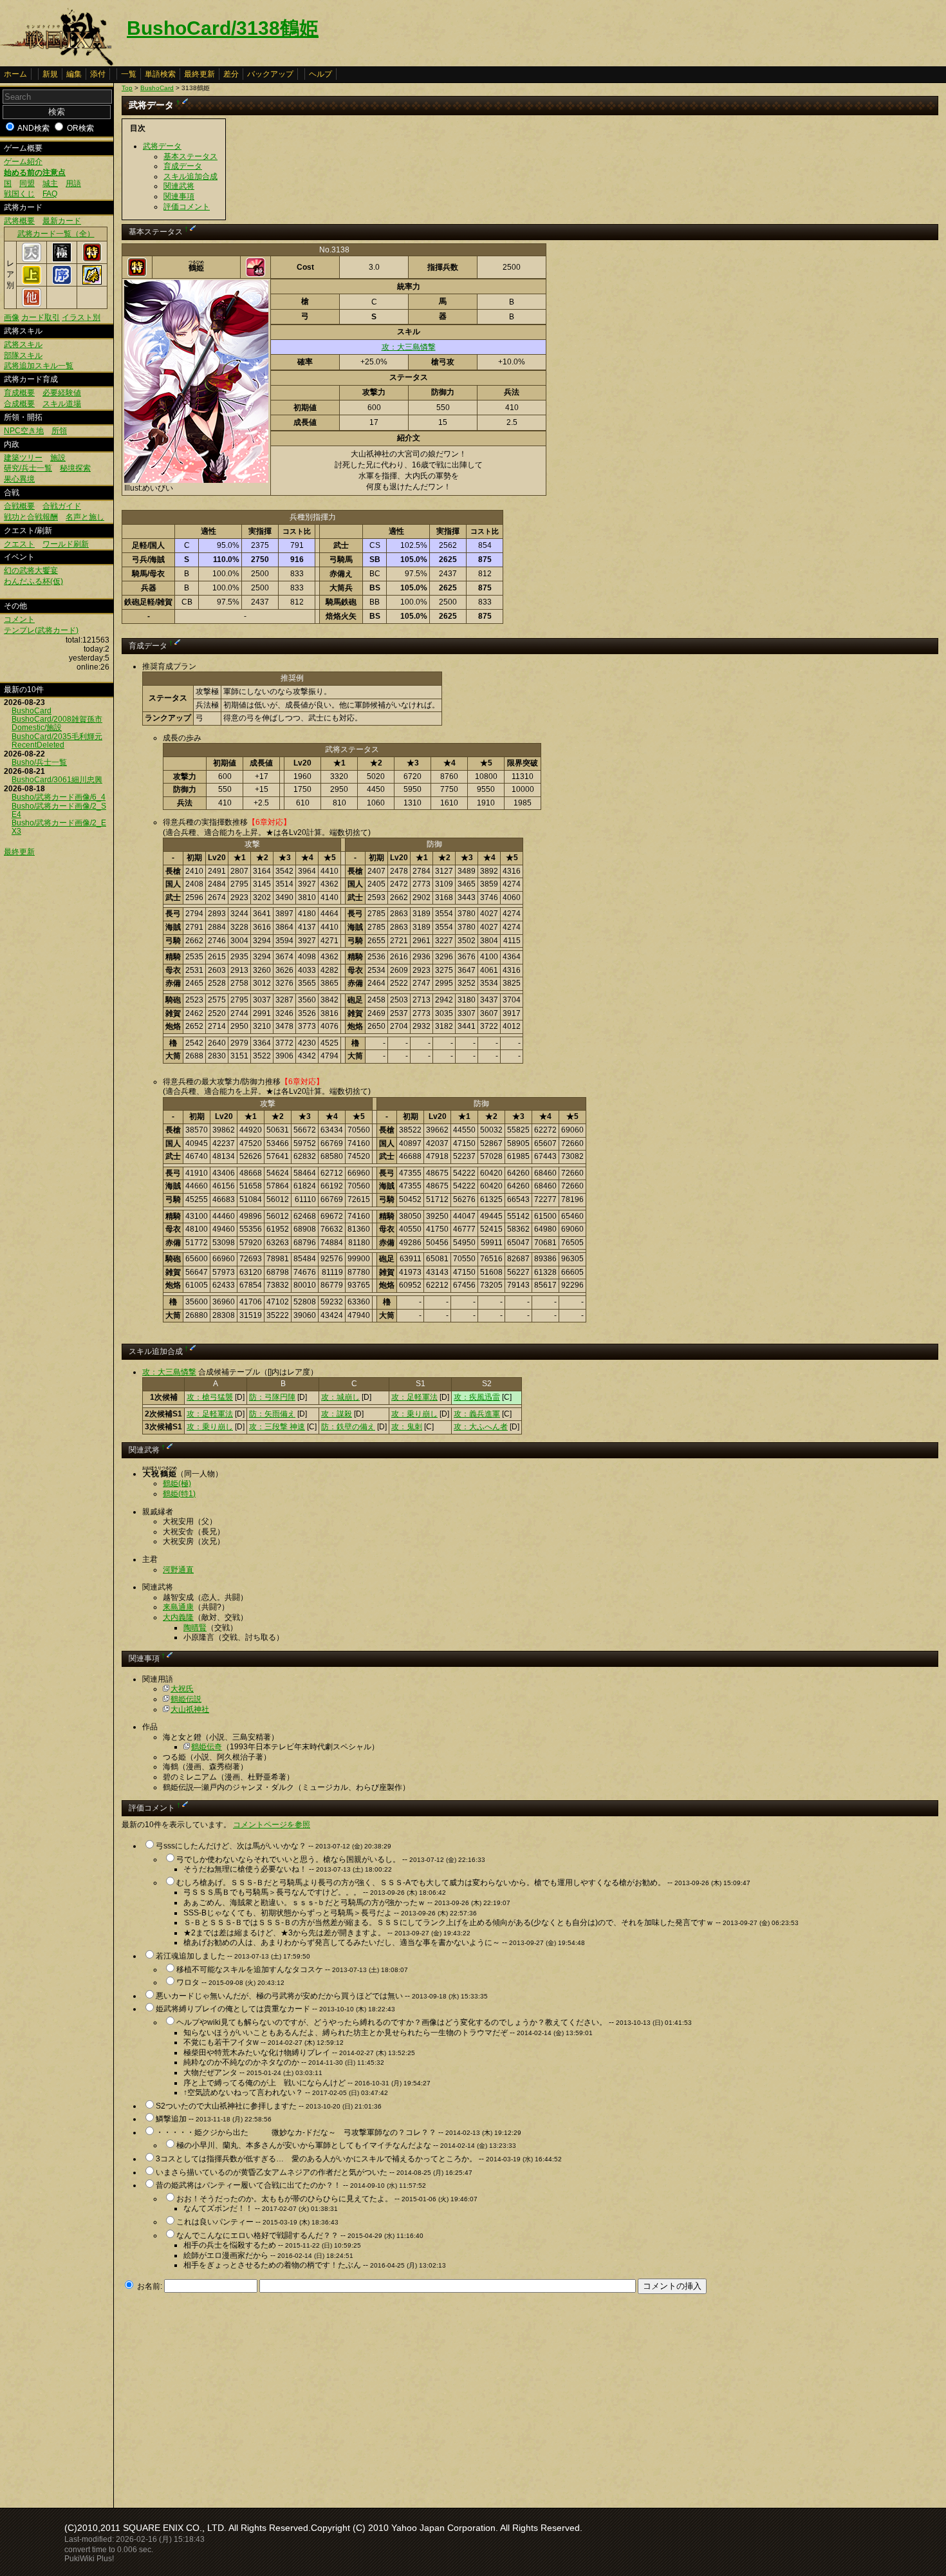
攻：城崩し (340, 1397)
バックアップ (270, 74)
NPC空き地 (24, 431)
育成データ (183, 166)
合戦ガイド (62, 506)
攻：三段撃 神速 (277, 1427)
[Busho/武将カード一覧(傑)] (92, 282)
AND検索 (33, 128)
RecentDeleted (38, 745)
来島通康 (178, 1607)
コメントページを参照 (272, 1825)
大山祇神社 (190, 1709)
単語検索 (160, 74)
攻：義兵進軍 (477, 1414)
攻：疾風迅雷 (477, 1397)
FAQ (50, 194)
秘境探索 (75, 468)
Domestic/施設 (37, 728)
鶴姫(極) (177, 1483)
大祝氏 (182, 1689)
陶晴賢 (195, 1628)
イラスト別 (81, 317)
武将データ (162, 146)
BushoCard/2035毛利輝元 (57, 737)
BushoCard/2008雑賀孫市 (57, 719)
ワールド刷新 (66, 544)
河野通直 (178, 1570)
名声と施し (85, 517)
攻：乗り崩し (414, 1414)
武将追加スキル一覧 (39, 366)
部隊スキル (23, 355)
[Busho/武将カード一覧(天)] (32, 259)
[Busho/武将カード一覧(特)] (92, 259)
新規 (50, 74)
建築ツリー (23, 458)
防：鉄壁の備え (348, 1427)
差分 (231, 74)
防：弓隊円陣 (272, 1397)
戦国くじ (19, 194)
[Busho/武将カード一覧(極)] (62, 259)
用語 (73, 183)
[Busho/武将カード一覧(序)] (62, 282)
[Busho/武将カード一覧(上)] (32, 282)
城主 (50, 183)
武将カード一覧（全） (56, 234)
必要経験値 (62, 393)
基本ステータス (190, 156)
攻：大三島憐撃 (409, 347)
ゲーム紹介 (23, 162)
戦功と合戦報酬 (31, 517)
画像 (12, 317)
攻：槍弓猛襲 (210, 1397)
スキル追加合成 (190, 176)
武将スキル (23, 344)
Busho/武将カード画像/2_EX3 (59, 827)
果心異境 (19, 479)
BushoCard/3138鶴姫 (223, 28)
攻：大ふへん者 (481, 1427)
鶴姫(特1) (179, 1494)
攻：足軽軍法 (414, 1397)
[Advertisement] (230, 2397)
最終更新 (199, 74)
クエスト (19, 544)
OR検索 (80, 128)
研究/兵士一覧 (28, 468)
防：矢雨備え (272, 1414)
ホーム (15, 74)
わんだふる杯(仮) (33, 581)
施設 (58, 458)
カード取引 (41, 317)
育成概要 (19, 393)
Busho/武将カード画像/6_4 (59, 797)
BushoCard (32, 711)
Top (127, 88)
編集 (74, 74)
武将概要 (19, 221)
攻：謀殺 (337, 1414)
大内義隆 (178, 1617)
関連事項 (179, 196)
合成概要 (19, 404)
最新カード (62, 221)
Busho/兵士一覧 (39, 762)
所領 (59, 431)
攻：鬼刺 (407, 1427)
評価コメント (187, 207)
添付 (98, 74)
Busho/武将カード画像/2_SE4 (59, 810)
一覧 (129, 74)
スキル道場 (62, 404)
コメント (19, 619)
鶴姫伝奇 (207, 1747)
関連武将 (179, 186)
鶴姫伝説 (186, 1699)
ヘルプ (320, 74)
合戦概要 (19, 506)
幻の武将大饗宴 (31, 570)
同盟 (27, 183)
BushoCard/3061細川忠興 (57, 780)
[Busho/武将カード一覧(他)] (32, 305)
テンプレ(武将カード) (41, 630)
